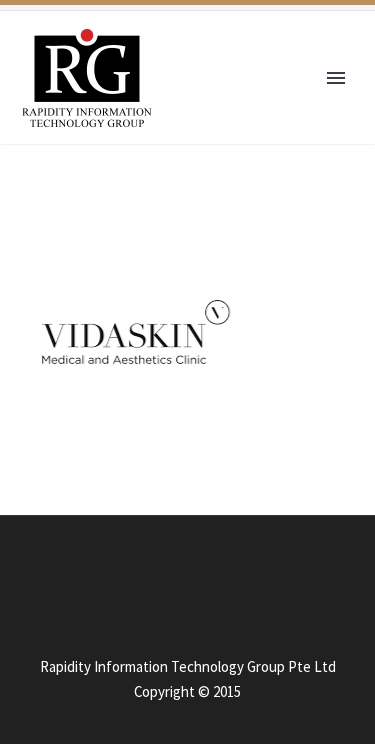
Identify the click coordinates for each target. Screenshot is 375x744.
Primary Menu (336, 78)
